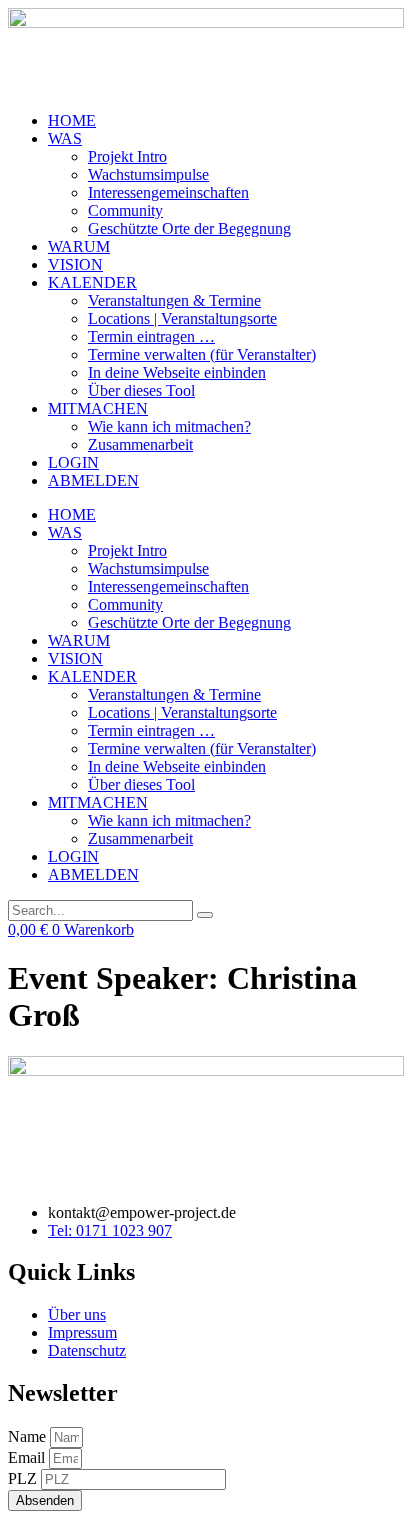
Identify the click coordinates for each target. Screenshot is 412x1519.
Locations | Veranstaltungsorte (182, 318)
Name (29, 1436)
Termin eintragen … (151, 336)
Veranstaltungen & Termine (174, 300)
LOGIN (73, 462)
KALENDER (92, 282)
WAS (65, 138)
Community (125, 210)
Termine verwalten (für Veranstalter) (202, 354)
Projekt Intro (127, 156)
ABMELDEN (93, 480)
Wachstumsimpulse (148, 174)
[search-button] (205, 915)
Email (28, 1457)
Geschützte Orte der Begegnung (189, 228)
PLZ (24, 1478)
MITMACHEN (98, 408)
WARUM (79, 246)
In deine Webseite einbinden (177, 372)
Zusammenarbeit (140, 444)
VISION (75, 264)
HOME (72, 120)
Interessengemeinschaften (168, 192)
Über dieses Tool (141, 390)
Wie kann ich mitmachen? (169, 426)
